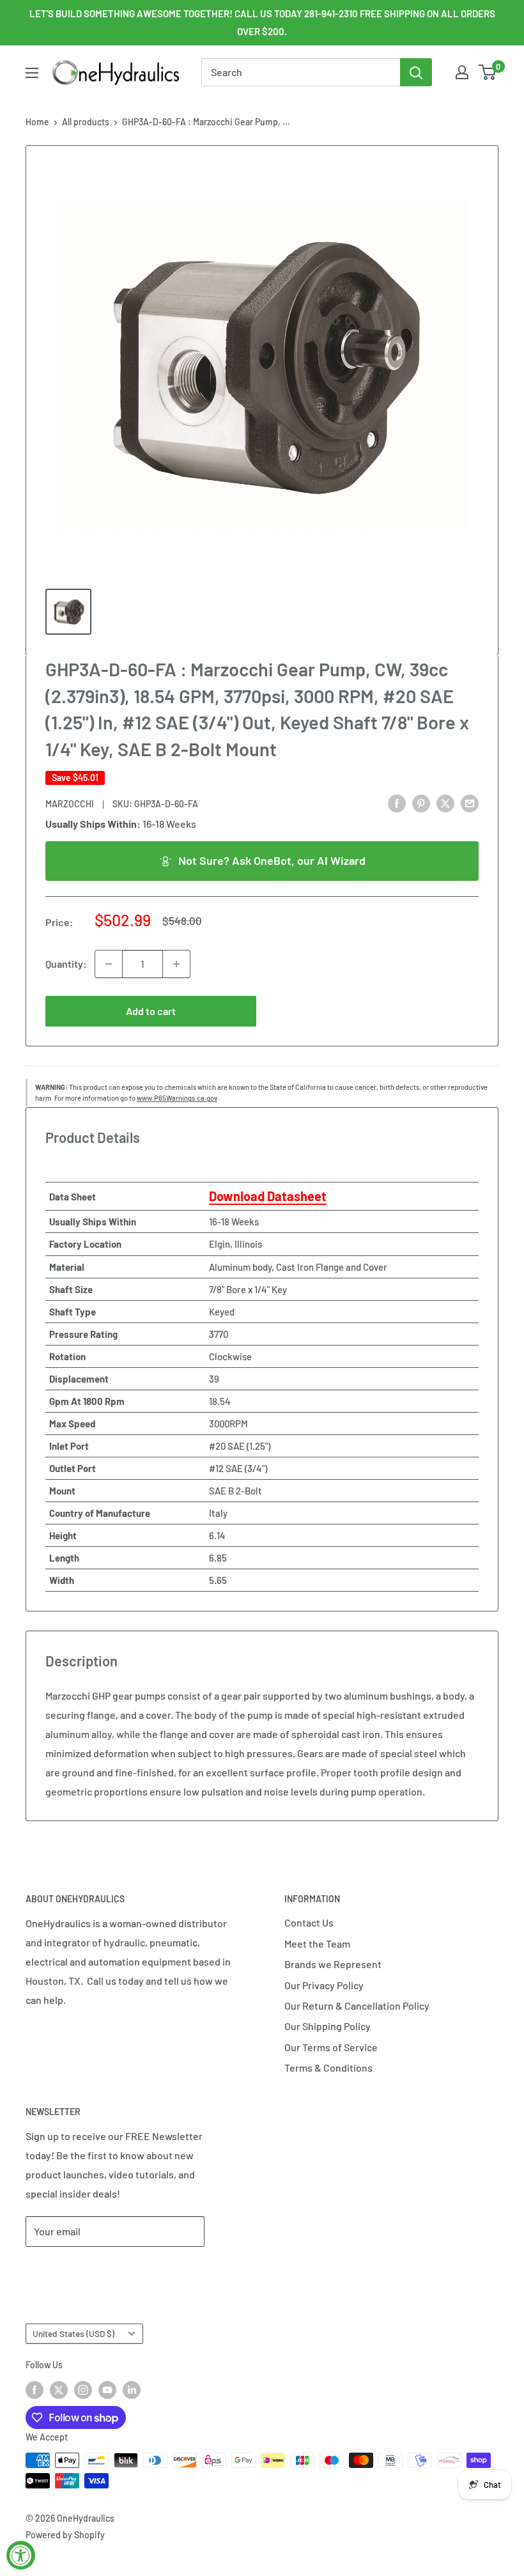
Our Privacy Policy (324, 1985)
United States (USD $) (73, 2333)
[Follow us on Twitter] (59, 2389)
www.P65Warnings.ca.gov (177, 1098)
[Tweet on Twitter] (445, 803)
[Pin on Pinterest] (421, 803)
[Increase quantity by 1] (176, 964)
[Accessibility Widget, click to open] (21, 2555)
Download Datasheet (268, 1196)
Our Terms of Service (331, 2047)
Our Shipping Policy (327, 2026)
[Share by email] (470, 803)
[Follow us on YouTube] (107, 2389)
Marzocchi (70, 804)
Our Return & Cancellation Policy (357, 2006)
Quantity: (66, 964)
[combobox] (301, 72)
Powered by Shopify (65, 2535)
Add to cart (151, 1011)
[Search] (416, 72)
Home (37, 122)
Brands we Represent (333, 1964)
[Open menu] (32, 73)
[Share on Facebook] (397, 803)
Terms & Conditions (328, 2068)
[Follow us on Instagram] (83, 2389)
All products (86, 122)
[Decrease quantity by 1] (109, 964)
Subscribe (68, 2270)
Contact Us (309, 1922)
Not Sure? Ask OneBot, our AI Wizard (272, 860)
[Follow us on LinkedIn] (132, 2389)
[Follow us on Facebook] (35, 2389)
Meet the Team (317, 1944)
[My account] (462, 72)
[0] (488, 72)
